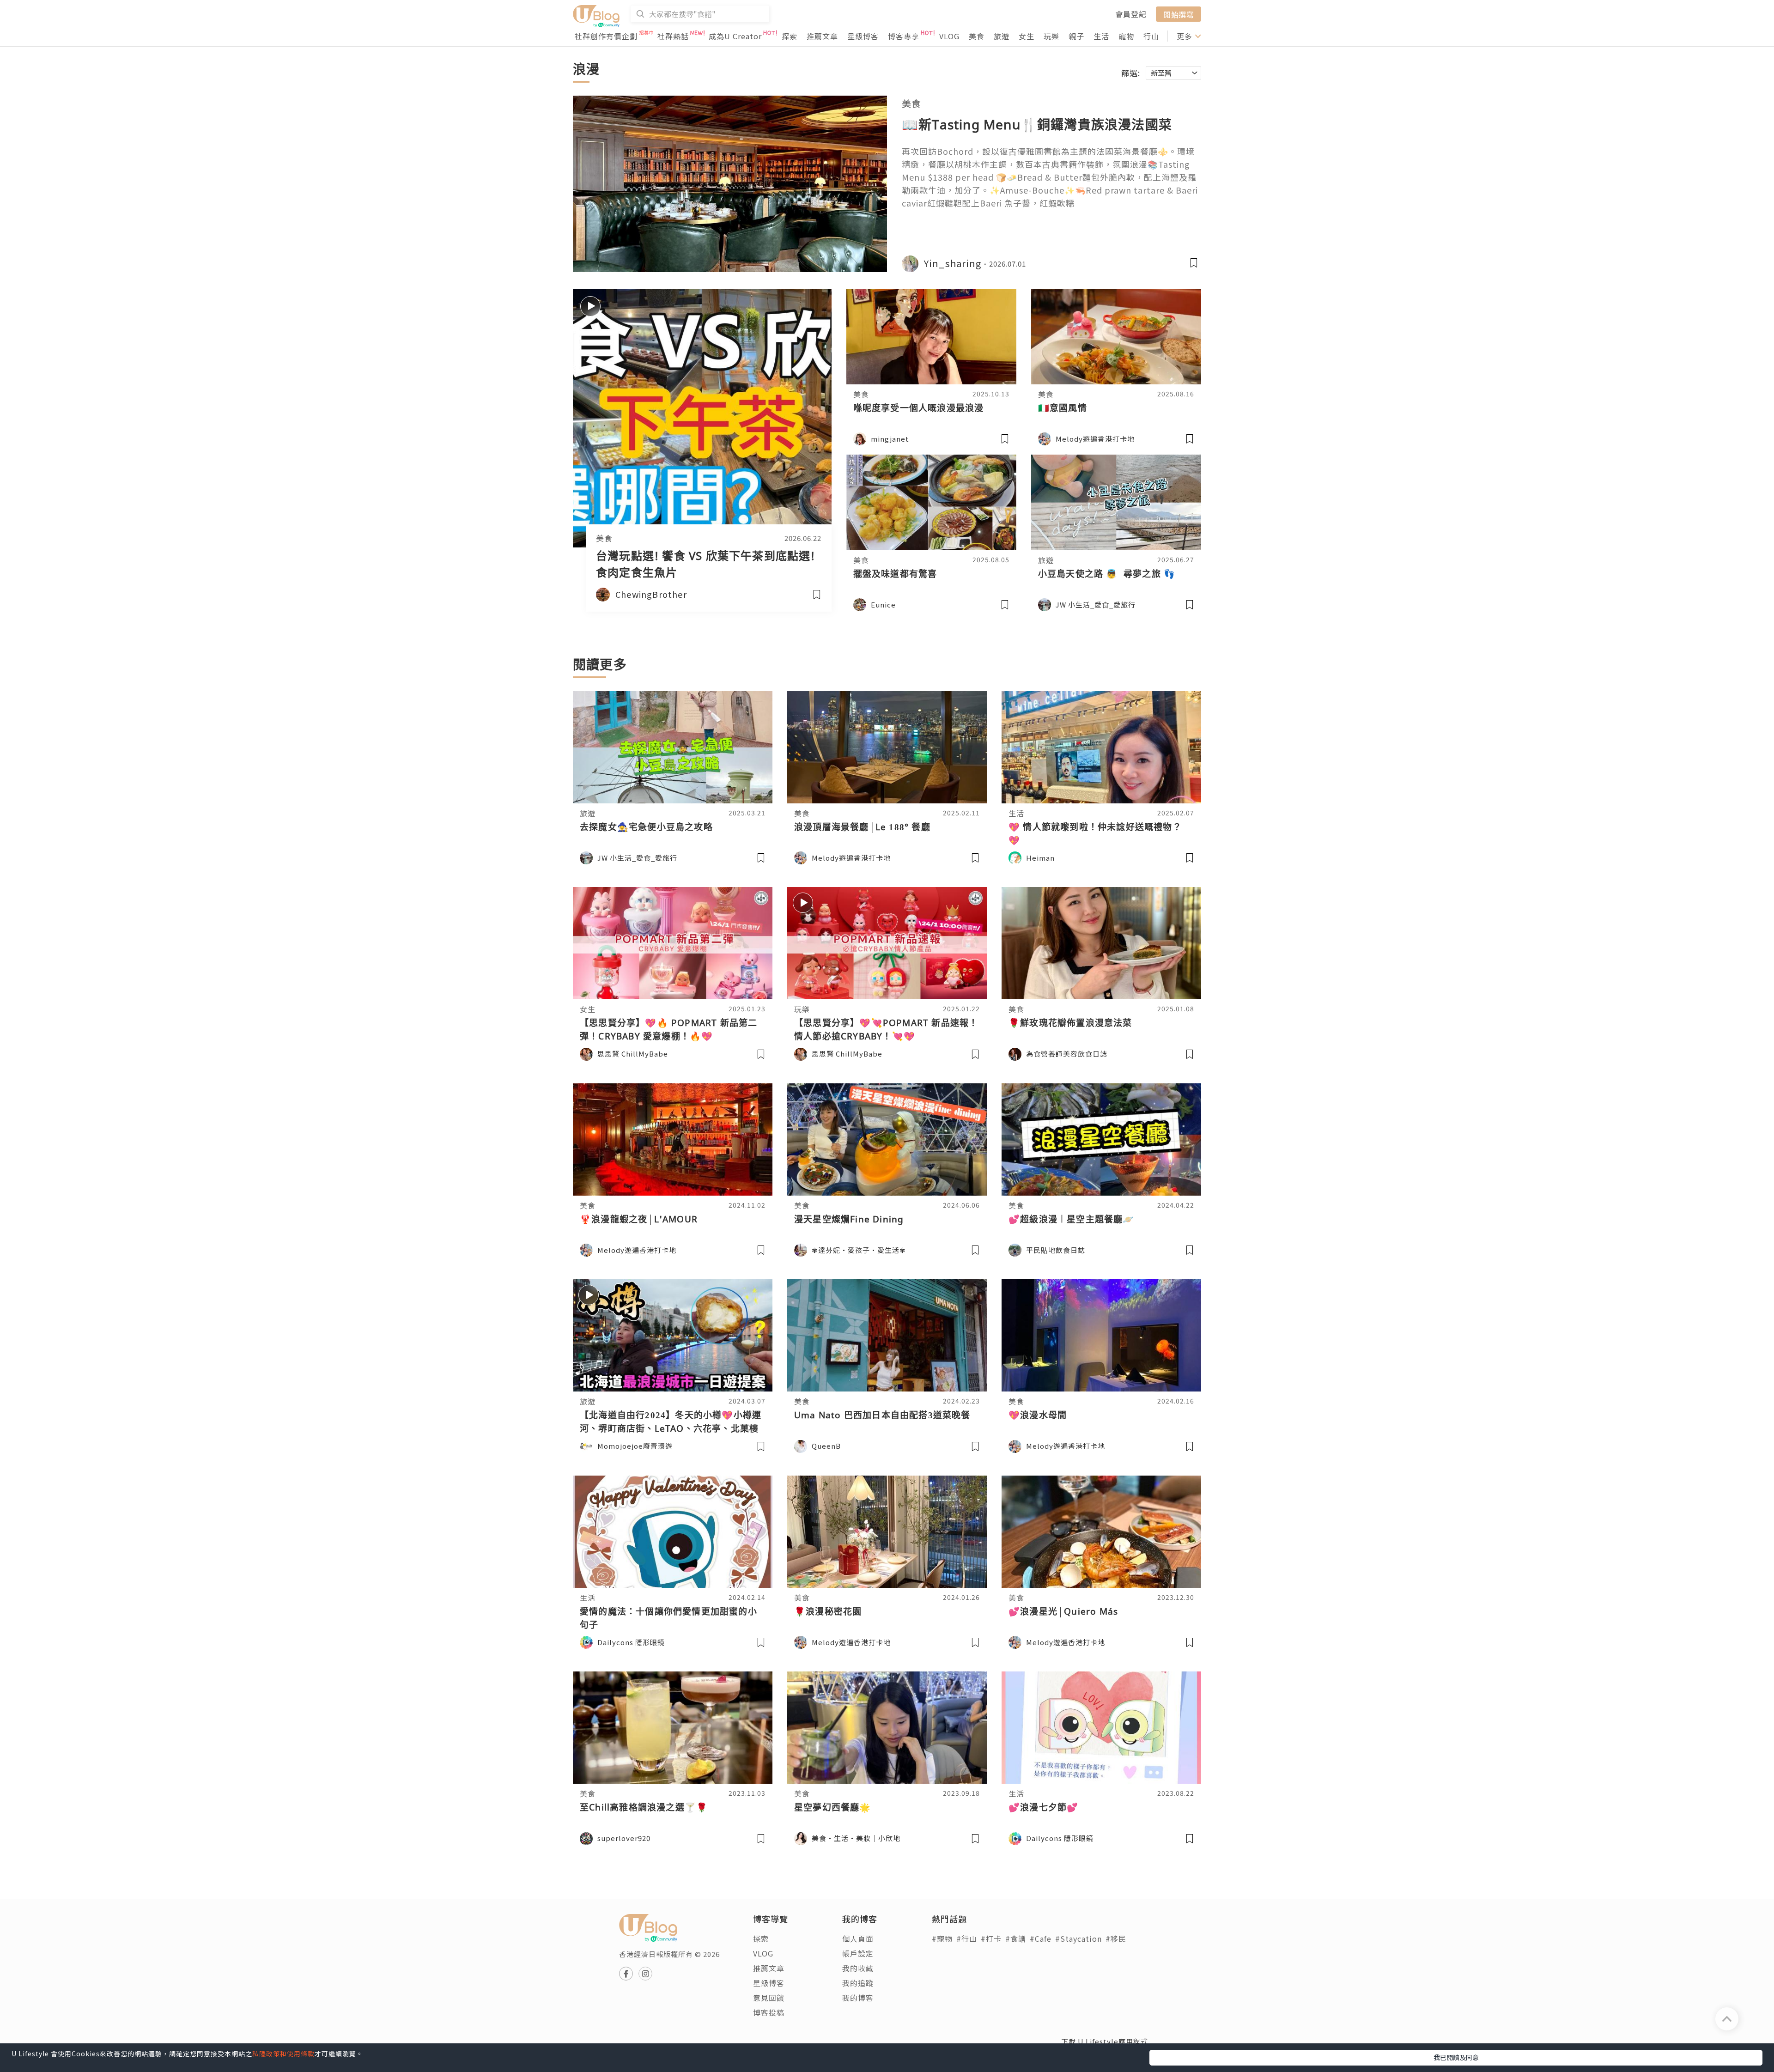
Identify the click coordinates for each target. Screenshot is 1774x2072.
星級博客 (863, 36)
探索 (790, 36)
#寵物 (942, 1938)
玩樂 (1051, 36)
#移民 (1116, 1938)
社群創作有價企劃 (606, 36)
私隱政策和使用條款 (283, 2054)
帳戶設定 (858, 1953)
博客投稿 (769, 2012)
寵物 (1126, 36)
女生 (1027, 36)
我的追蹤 (858, 1983)
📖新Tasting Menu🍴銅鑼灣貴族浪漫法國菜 (1037, 124)
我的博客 (858, 1998)
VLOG (949, 36)
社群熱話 (673, 36)
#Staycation (1078, 1938)
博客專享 (904, 36)
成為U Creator (735, 36)
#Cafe (1041, 1938)
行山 (1151, 36)
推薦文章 (822, 36)
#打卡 (991, 1938)
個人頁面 (858, 1938)
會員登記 (1131, 14)
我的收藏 (858, 1968)
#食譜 (1016, 1938)
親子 (1076, 36)
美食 (977, 36)
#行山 (967, 1938)
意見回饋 (769, 1998)
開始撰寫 (1179, 14)
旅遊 (1002, 36)
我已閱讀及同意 (1456, 2057)
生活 (1101, 36)
